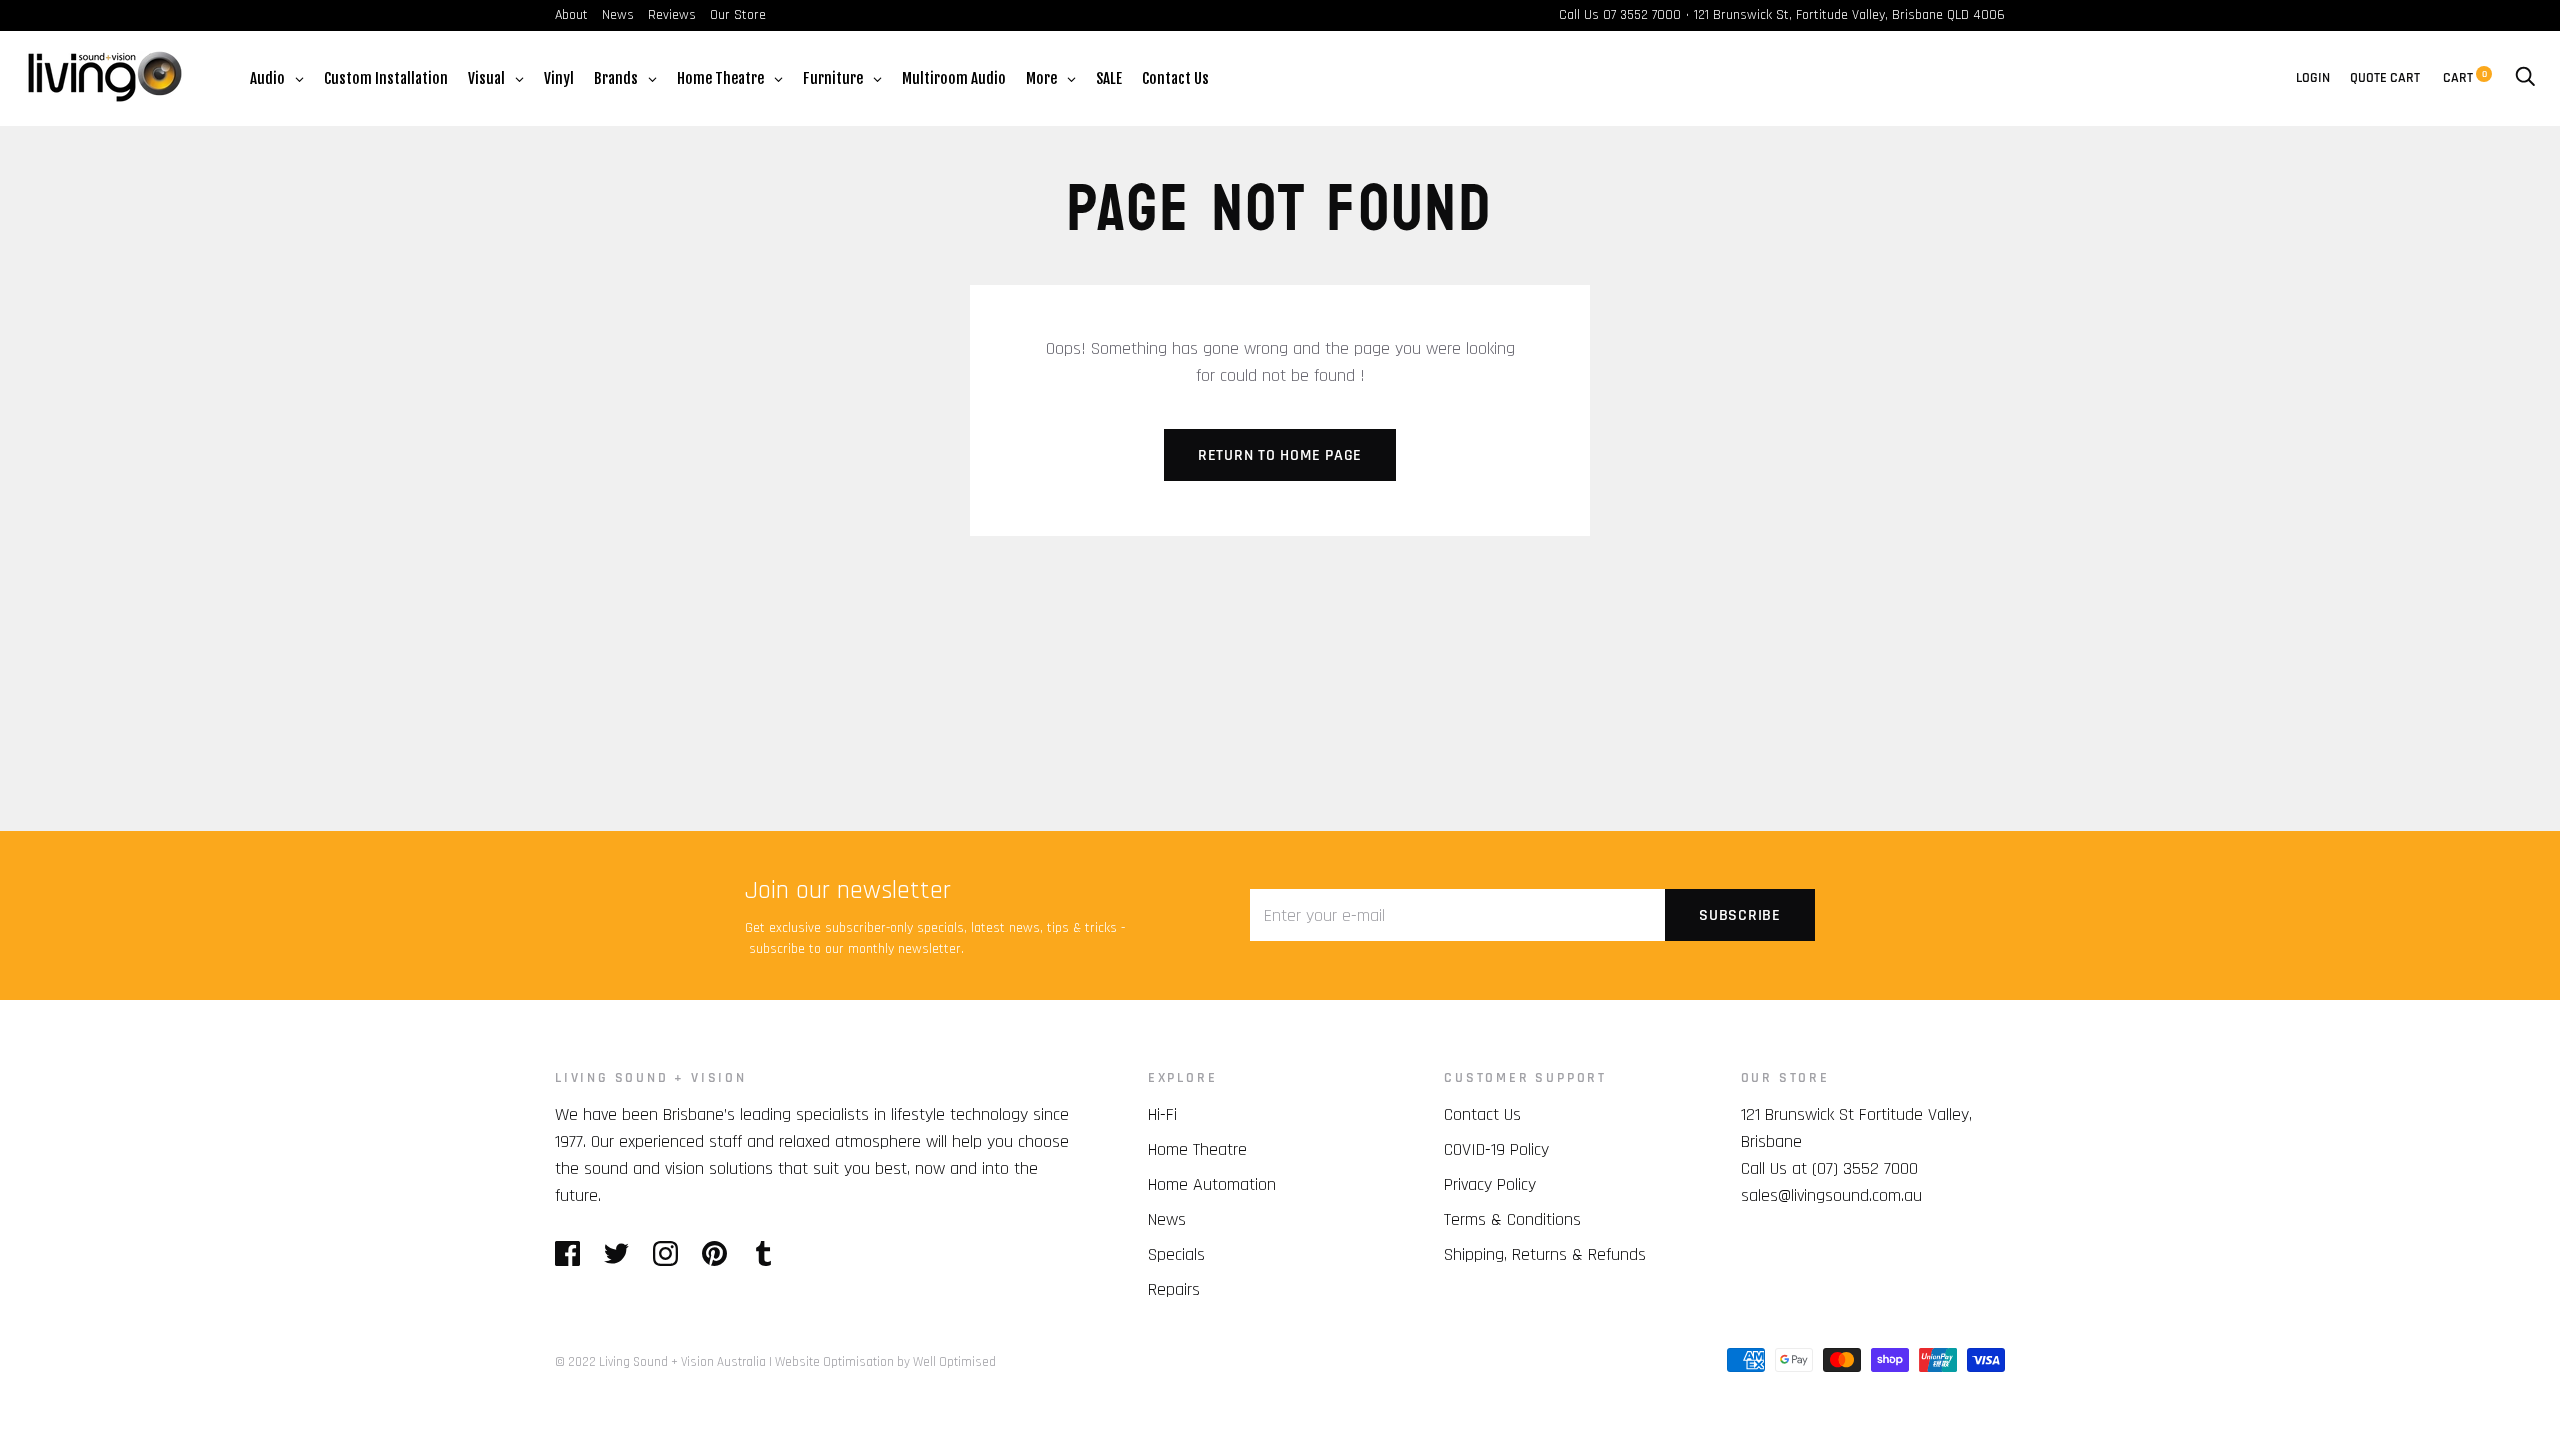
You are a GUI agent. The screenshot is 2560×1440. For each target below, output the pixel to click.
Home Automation (1212, 1184)
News (618, 15)
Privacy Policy (1490, 1184)
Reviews (672, 15)
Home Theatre (1197, 1149)
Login (2313, 78)
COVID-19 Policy (1496, 1149)
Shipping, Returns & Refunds (1545, 1254)
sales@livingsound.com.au (1831, 1195)
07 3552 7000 (1642, 15)
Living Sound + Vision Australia (682, 1362)
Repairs (1174, 1289)
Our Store (738, 15)
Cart (2465, 78)
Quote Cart (2385, 78)
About (571, 15)
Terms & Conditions (1512, 1219)
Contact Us (1482, 1114)
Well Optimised (954, 1362)
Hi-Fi (1162, 1114)
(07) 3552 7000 (1865, 1168)
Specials (1176, 1254)
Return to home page (1280, 455)
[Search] (2525, 78)
